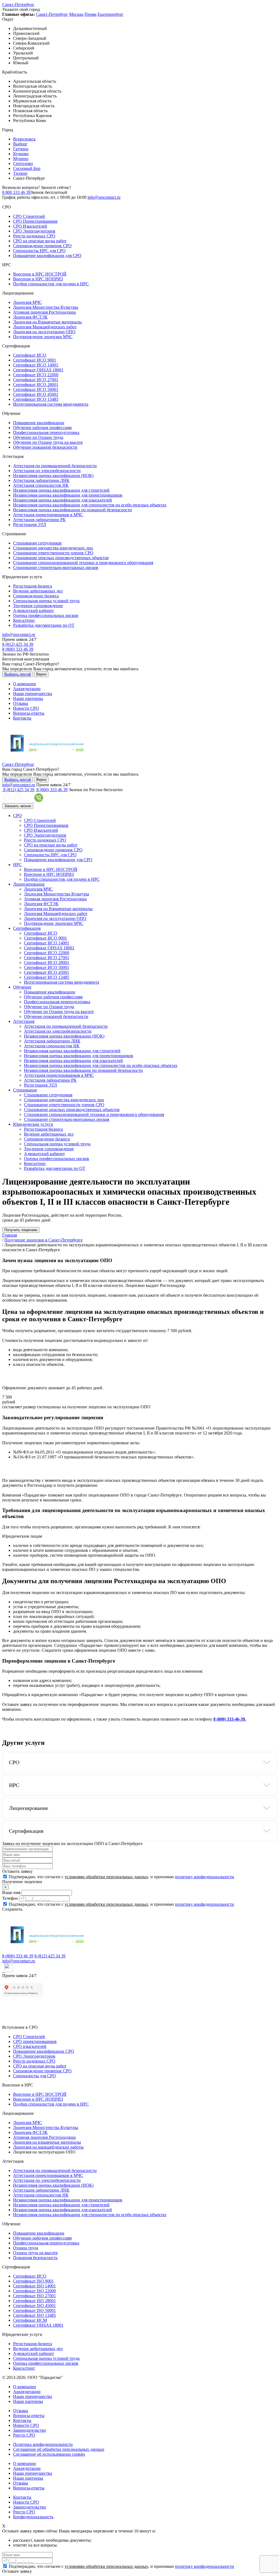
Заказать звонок (18, 806)
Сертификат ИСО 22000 (36, 375)
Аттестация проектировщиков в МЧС (48, 515)
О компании (25, 684)
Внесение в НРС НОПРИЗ (38, 279)
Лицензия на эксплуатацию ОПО (44, 332)
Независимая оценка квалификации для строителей (61, 490)
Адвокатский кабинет (34, 611)
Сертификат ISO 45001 (34, 2306)
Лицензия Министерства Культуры (46, 307)
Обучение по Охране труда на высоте (48, 442)
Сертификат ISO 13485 (34, 2315)
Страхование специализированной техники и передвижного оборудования (83, 563)
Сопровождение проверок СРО (42, 246)
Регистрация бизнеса (33, 586)
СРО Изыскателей (30, 226)
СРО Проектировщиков (35, 221)
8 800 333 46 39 (16, 192)
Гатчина (21, 149)
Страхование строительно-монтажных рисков (56, 567)
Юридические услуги (33, 1124)
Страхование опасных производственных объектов (61, 558)
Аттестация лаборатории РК (39, 520)
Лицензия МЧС (28, 302)
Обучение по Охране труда (38, 437)
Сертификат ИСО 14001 (36, 365)
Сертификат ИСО (30, 355)
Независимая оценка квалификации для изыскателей (63, 500)
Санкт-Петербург (18, 4)
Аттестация (24, 1021)
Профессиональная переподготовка (46, 432)
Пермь (90, 14)
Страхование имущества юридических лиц (53, 548)
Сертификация (27, 928)
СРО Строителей (29, 216)
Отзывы (21, 703)
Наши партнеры (28, 698)
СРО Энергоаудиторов (34, 231)
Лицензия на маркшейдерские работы (48, 2147)
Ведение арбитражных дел (38, 591)
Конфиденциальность (33, 2517)
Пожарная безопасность (35, 2258)
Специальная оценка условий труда (46, 601)
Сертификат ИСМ (30, 2320)
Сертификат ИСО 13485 (36, 399)
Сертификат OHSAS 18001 (38, 370)
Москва (76, 14)
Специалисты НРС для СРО (39, 251)
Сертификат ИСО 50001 (36, 389)
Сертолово (23, 163)
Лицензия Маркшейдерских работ (45, 327)
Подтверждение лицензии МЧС (43, 337)
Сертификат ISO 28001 (34, 2301)
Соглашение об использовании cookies (49, 2454)
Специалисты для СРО (34, 2076)
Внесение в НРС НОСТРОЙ (40, 274)
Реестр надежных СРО (34, 236)
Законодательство (30, 2430)
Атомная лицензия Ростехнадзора (44, 312)
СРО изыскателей (30, 2046)
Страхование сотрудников (37, 543)
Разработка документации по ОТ (44, 625)
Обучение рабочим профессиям (42, 428)
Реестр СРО (24, 2435)
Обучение (22, 987)
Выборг (20, 144)
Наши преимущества (33, 694)
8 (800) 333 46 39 (18, 649)
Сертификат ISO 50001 (34, 2310)
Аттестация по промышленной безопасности (55, 466)
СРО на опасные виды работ (40, 241)
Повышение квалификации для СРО (47, 256)
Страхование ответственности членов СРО (53, 553)
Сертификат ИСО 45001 (36, 394)
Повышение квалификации (39, 423)
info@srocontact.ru (104, 197)
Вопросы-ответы (29, 713)
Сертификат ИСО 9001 (35, 360)
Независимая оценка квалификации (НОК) (53, 475)
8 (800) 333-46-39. (230, 1719)
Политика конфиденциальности (43, 2444)
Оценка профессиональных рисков (46, 615)
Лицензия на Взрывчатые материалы (47, 322)
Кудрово (21, 154)
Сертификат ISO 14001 (34, 2286)
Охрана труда (26, 2248)
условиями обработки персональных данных (106, 1877)
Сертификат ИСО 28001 (36, 385)
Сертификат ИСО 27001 (36, 380)
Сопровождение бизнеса (36, 596)
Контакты (22, 718)
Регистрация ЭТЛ (30, 524)
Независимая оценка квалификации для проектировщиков (68, 495)
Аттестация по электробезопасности (47, 471)
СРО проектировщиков (35, 2041)
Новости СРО (26, 708)
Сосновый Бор (27, 168)
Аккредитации (27, 689)
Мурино (21, 159)
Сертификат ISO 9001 (33, 2281)
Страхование (25, 1090)
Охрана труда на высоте (35, 2253)
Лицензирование (29, 884)
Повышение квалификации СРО (44, 2051)
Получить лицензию (21, 1230)
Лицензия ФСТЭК (30, 317)
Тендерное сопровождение (38, 606)
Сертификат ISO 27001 (34, 2296)
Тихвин (20, 173)
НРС (17, 865)
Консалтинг (24, 620)
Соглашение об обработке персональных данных (59, 2449)
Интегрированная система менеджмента (51, 404)
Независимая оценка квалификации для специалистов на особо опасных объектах (90, 505)
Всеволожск (24, 139)
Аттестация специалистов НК (41, 485)
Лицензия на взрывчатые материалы (47, 2142)
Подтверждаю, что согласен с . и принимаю (121, 1877)
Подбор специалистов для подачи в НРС (51, 284)
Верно (41, 674)
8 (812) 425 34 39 (18, 644)
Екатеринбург (110, 14)
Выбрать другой (18, 674)
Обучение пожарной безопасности (45, 447)
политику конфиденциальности (204, 1877)
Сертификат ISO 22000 (34, 2291)
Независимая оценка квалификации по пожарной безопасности (72, 510)
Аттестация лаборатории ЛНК (41, 480)
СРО (17, 816)
